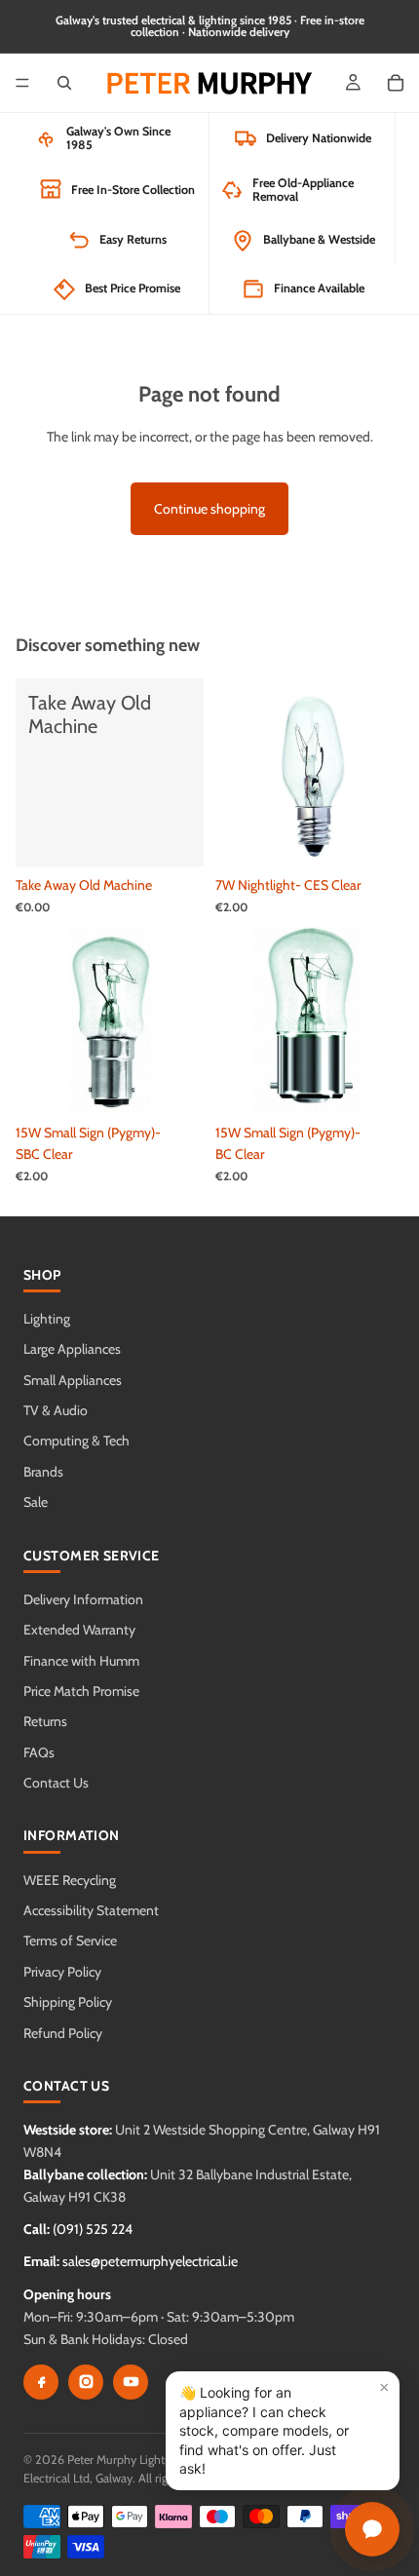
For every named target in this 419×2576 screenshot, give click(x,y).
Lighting (47, 1319)
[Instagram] (86, 2382)
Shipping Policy (68, 2002)
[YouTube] (131, 2382)
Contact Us (56, 1783)
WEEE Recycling (70, 1880)
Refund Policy (63, 2033)
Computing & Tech (76, 1441)
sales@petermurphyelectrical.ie (150, 2261)
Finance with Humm (81, 1661)
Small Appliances (73, 1380)
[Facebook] (41, 2382)
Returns (45, 1721)
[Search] (64, 83)
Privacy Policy (62, 1972)
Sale (36, 1502)
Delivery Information (83, 1599)
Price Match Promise (81, 1691)
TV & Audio (56, 1410)
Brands (43, 1472)
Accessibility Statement (91, 1910)
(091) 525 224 (93, 2229)
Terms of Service (70, 1941)
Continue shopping (209, 509)
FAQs (39, 1752)
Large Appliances (72, 1349)
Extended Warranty (79, 1630)
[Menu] (22, 83)
